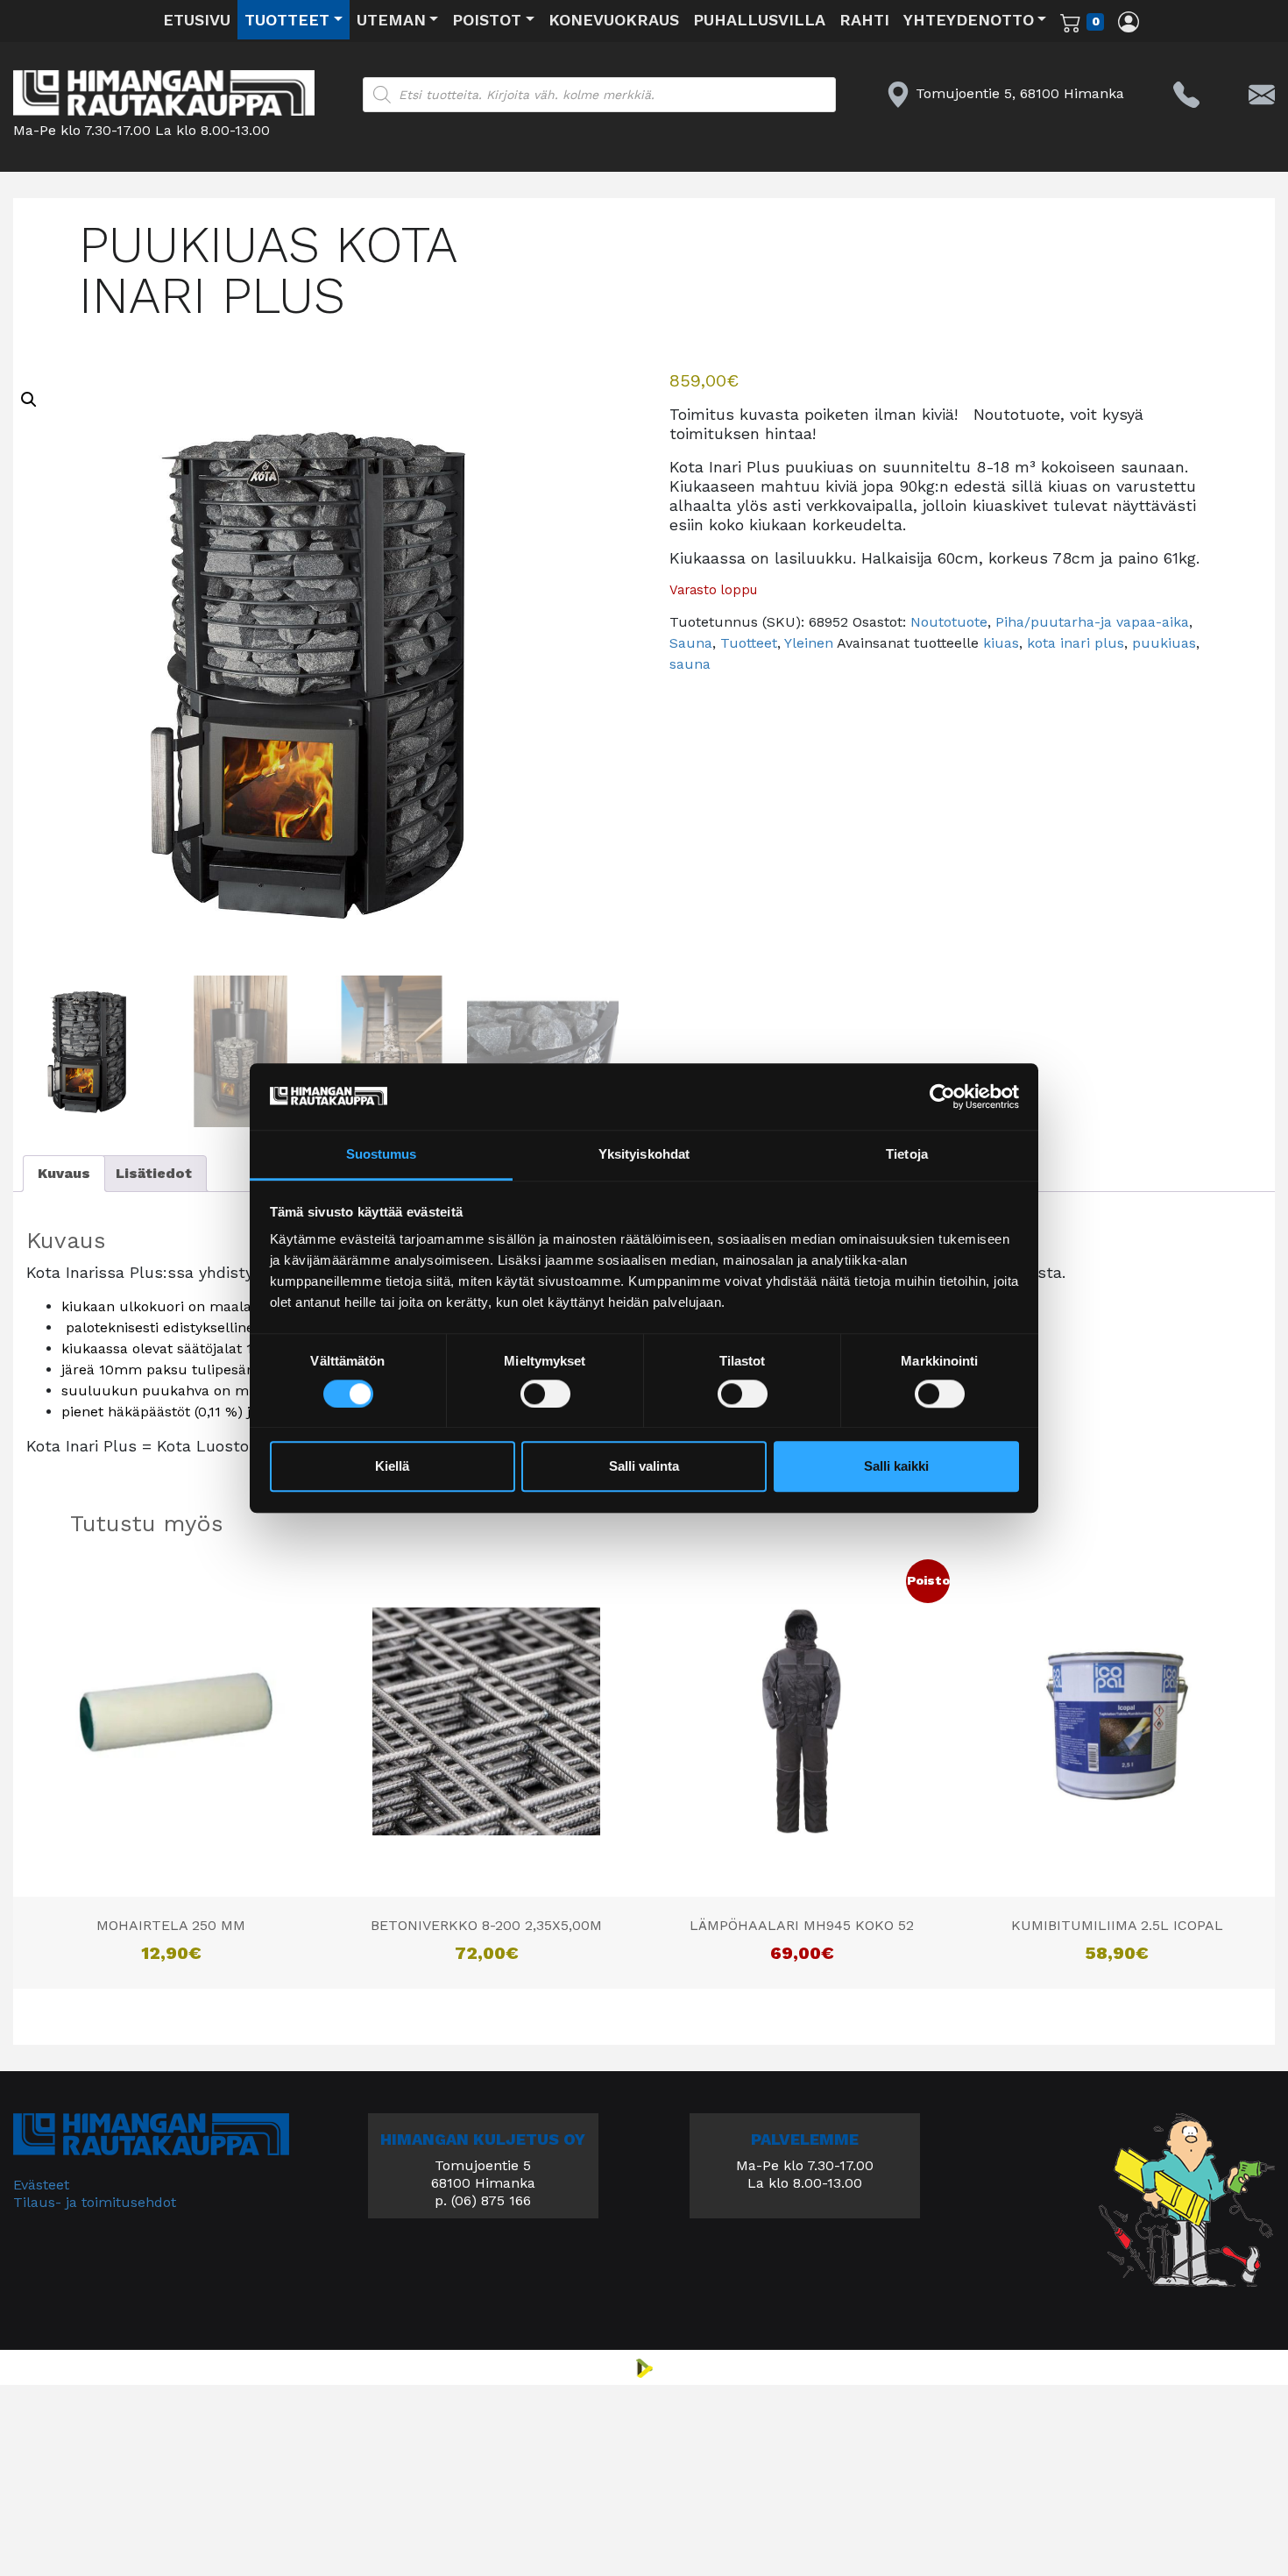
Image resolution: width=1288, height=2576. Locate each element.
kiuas (1001, 643)
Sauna (691, 643)
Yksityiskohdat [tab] (644, 1155)
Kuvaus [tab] (64, 1173)
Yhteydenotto (969, 20)
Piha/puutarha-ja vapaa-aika (1092, 622)
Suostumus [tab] (382, 1155)
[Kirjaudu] (1129, 21)
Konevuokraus (614, 20)
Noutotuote (949, 622)
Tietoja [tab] (907, 1155)
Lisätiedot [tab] (154, 1173)
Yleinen (809, 643)
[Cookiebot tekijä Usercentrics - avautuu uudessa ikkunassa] (942, 1096)
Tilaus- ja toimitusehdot (95, 2202)
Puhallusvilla (759, 20)
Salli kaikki (896, 1467)
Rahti (864, 20)
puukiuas (1164, 643)
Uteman (391, 20)
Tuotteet (287, 20)
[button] (29, 400)
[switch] (545, 1394)
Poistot (487, 20)
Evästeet (41, 2185)
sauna (690, 664)
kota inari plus (1076, 643)
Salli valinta (644, 1467)
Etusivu (197, 20)
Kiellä (392, 1467)
